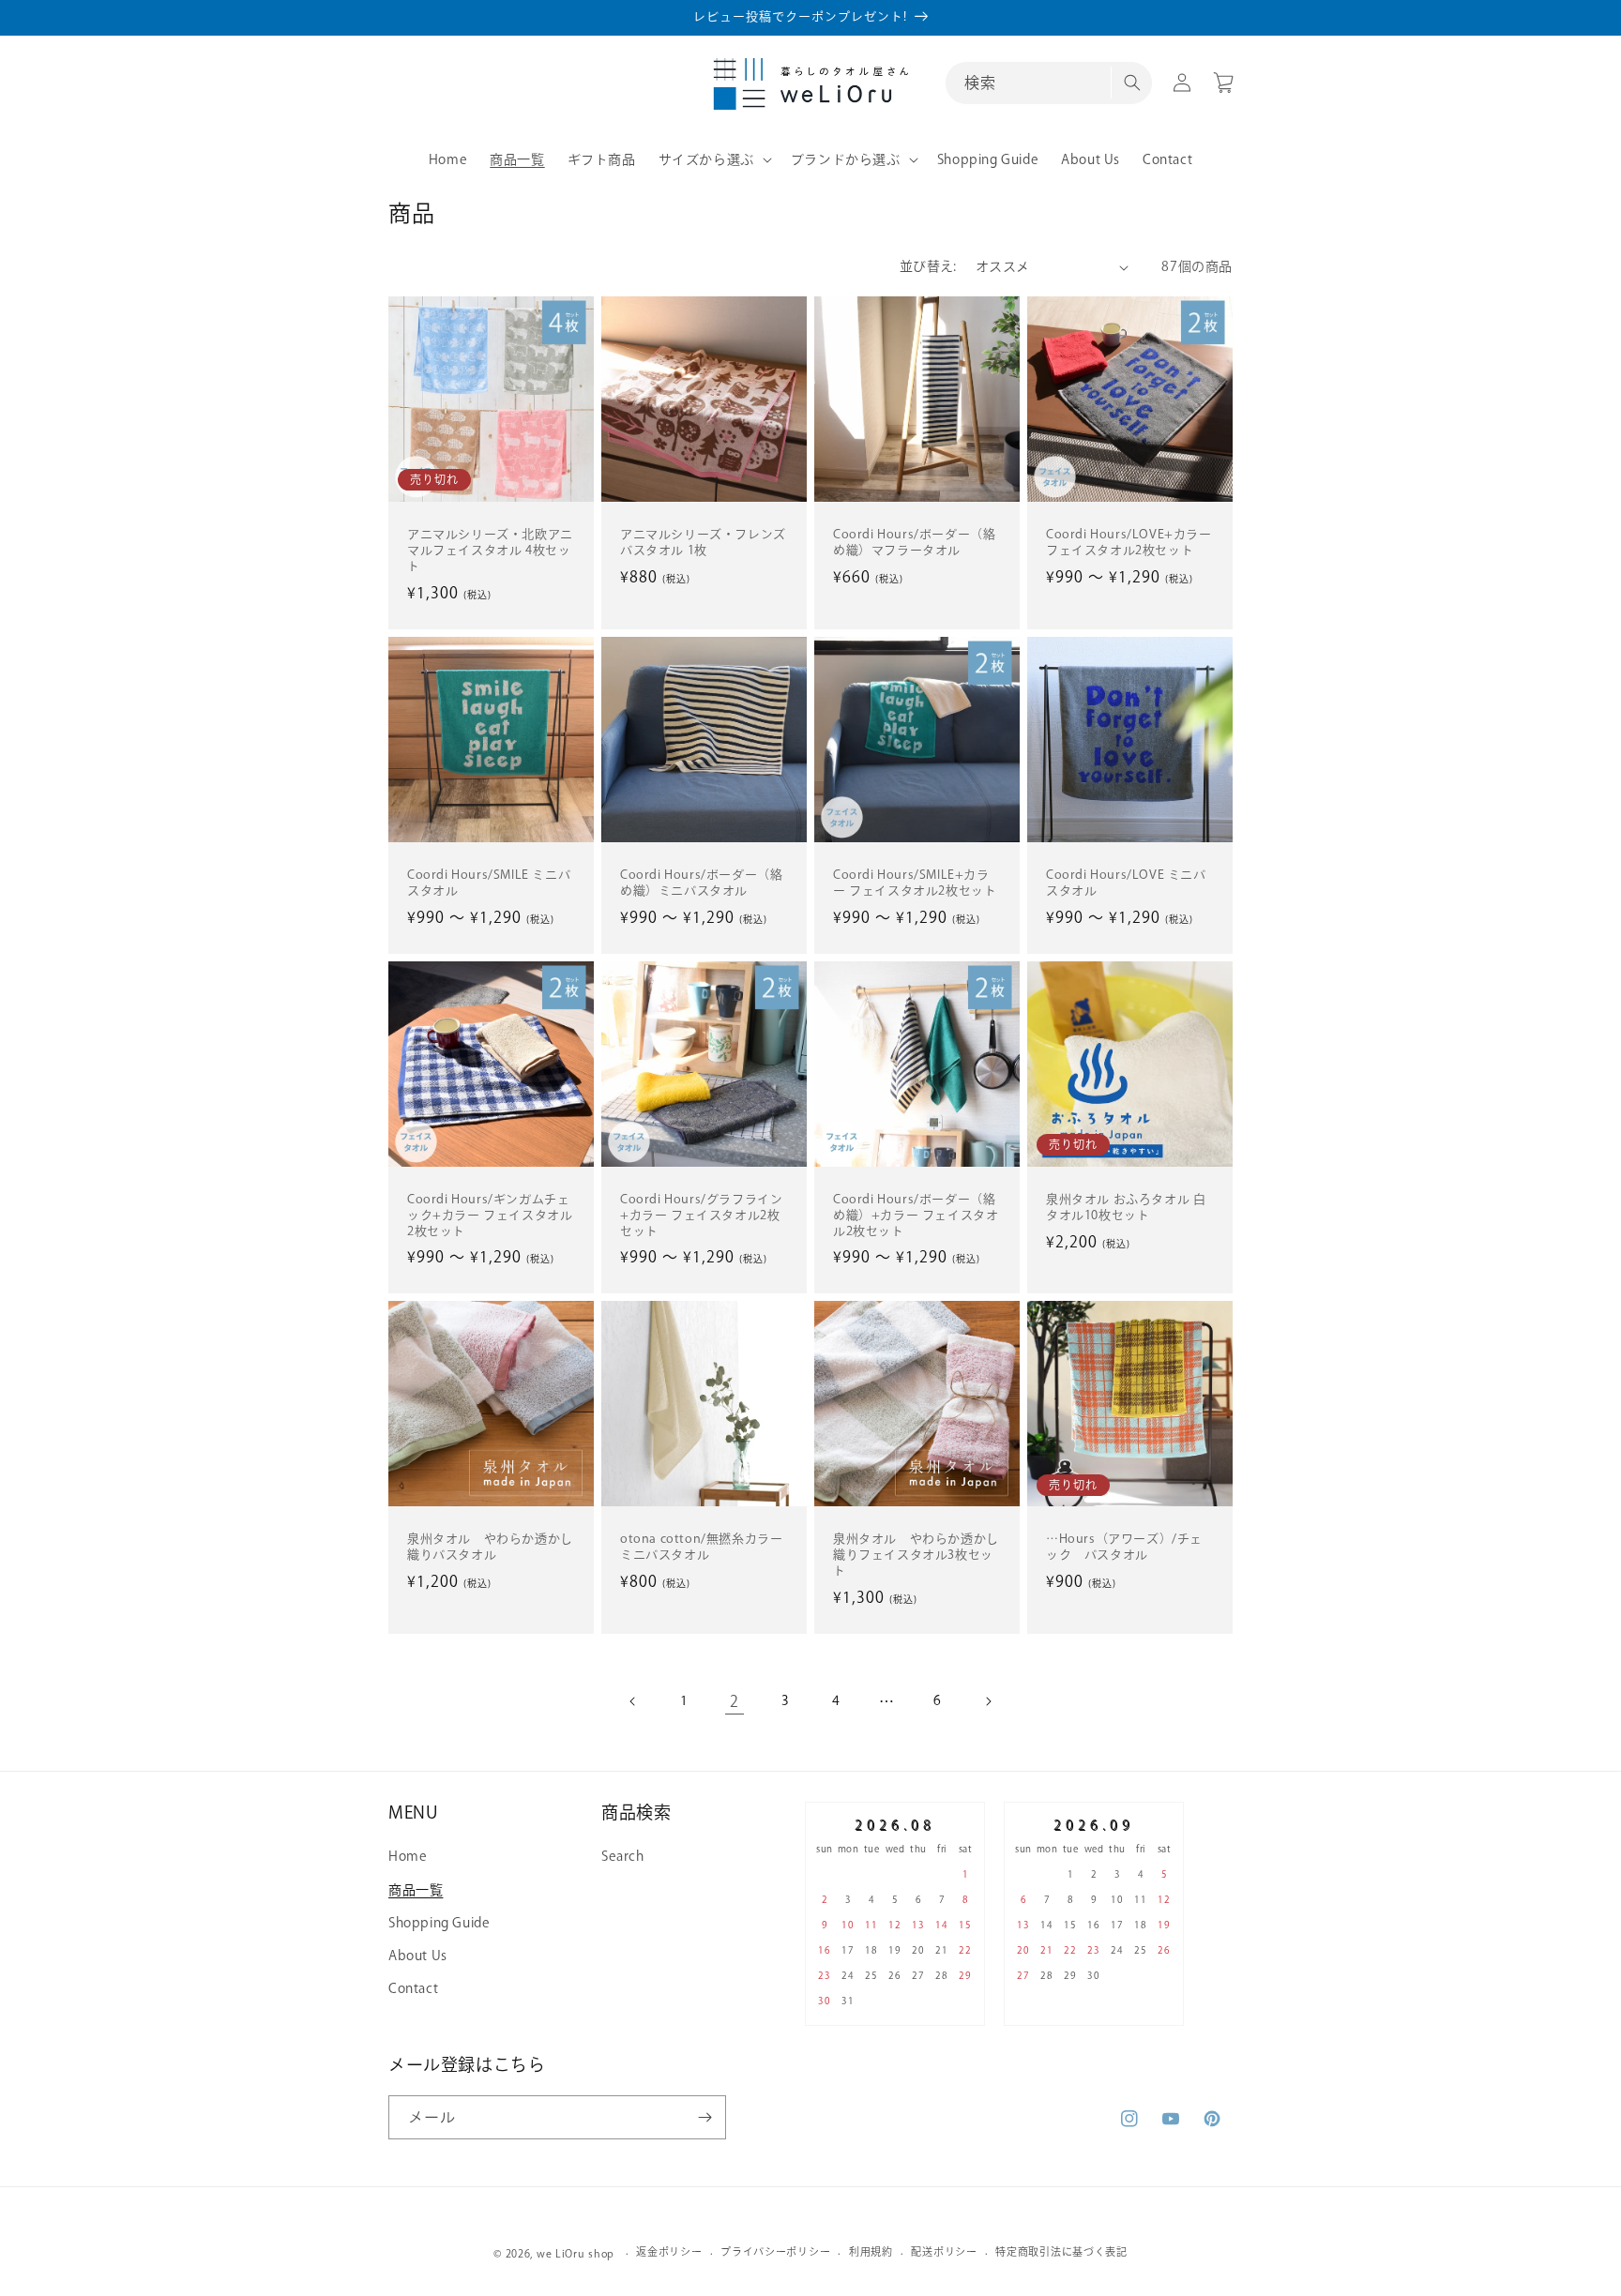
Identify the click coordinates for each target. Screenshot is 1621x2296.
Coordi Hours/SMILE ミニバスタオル (489, 883)
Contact (413, 1988)
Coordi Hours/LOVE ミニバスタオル (1126, 883)
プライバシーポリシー (775, 2251)
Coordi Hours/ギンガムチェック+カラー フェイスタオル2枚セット (490, 1215)
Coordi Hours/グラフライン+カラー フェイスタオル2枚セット (701, 1215)
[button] (713, 159)
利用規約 (871, 2251)
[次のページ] (988, 1701)
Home (408, 1856)
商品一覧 (416, 1890)
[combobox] (1049, 83)
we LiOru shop (576, 2253)
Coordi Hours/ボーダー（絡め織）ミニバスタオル (701, 883)
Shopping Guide (439, 1923)
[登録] (704, 2117)
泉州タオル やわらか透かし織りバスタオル (490, 1547)
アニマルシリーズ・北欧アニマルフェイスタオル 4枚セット (490, 550)
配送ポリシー (944, 2251)
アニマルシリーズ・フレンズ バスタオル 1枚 (703, 542)
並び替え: (928, 266)
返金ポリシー (669, 2251)
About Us (418, 1956)
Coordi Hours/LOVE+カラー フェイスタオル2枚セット (1129, 542)
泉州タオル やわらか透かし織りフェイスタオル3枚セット (916, 1555)
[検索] (1131, 83)
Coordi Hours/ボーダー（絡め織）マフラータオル (914, 542)
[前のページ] (633, 1701)
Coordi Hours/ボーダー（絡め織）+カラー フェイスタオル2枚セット (916, 1215)
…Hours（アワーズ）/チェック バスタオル (1124, 1547)
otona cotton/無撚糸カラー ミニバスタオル (701, 1547)
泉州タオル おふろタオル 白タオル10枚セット (1126, 1207)
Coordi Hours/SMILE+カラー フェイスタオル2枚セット (915, 883)
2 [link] (735, 1701)
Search (623, 1856)
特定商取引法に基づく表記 (1061, 2251)
